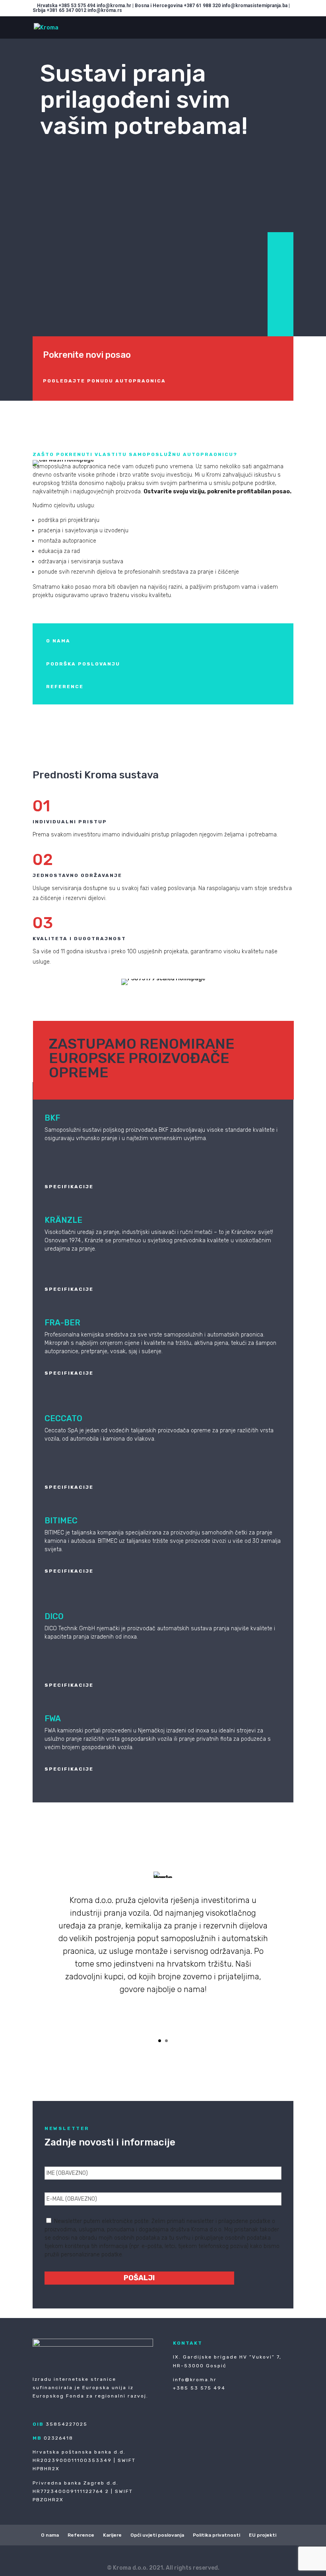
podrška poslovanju (83, 664)
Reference (81, 2535)
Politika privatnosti (216, 2535)
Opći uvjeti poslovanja (157, 2535)
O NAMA (58, 641)
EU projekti (263, 2535)
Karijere (112, 2535)
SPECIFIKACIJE (69, 1187)
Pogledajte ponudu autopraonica (104, 381)
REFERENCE (65, 687)
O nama (50, 2535)
